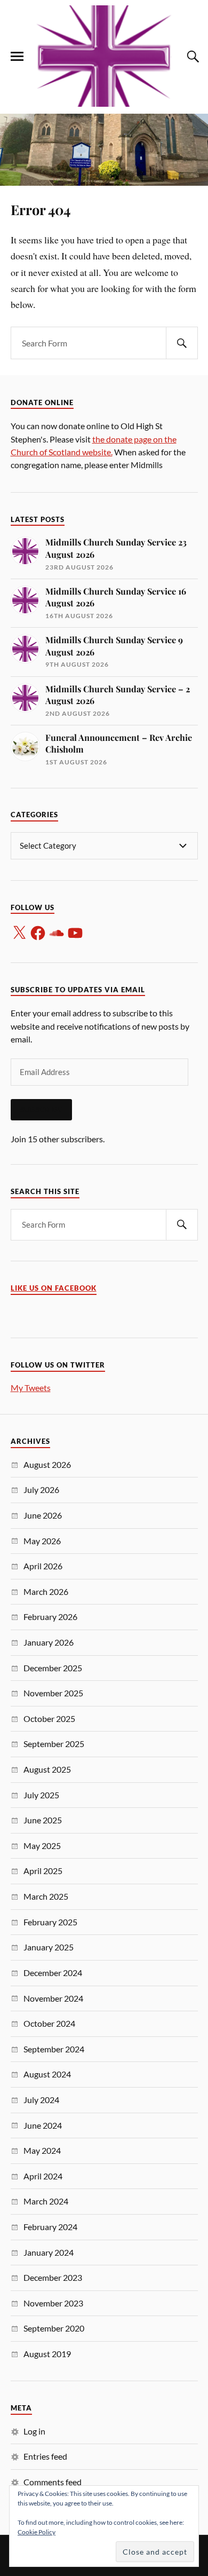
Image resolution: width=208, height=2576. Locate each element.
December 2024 (53, 1973)
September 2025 (54, 1744)
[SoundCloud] (57, 933)
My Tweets (31, 1388)
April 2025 (43, 1871)
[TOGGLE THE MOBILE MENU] (17, 57)
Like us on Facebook (54, 1288)
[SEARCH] (182, 343)
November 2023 (53, 2303)
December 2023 (53, 2277)
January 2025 (49, 1947)
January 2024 (49, 2252)
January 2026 (49, 1642)
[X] (19, 933)
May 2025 (42, 1846)
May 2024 (42, 2150)
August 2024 (47, 2074)
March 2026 (46, 1591)
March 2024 (46, 2201)
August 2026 (47, 1464)
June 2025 (43, 1820)
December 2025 (53, 1668)
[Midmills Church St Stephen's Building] (104, 56)
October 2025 (49, 1718)
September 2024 (54, 2049)
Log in (34, 2431)
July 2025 (41, 1795)
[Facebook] (38, 933)
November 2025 (53, 1693)
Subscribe (41, 1110)
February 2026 (50, 1617)
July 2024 (41, 2100)
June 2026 (43, 1515)
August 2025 (47, 1769)
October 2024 (49, 2023)
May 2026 (42, 1541)
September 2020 (54, 2328)
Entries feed (45, 2456)
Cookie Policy (37, 2532)
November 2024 (53, 1998)
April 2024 (43, 2176)
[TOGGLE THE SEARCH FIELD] (191, 57)
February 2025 (50, 1922)
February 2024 (50, 2227)
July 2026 (41, 1490)
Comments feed (53, 2482)
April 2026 (43, 1566)
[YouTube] (75, 933)
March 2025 (46, 1896)
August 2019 (47, 2354)
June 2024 (43, 2125)
